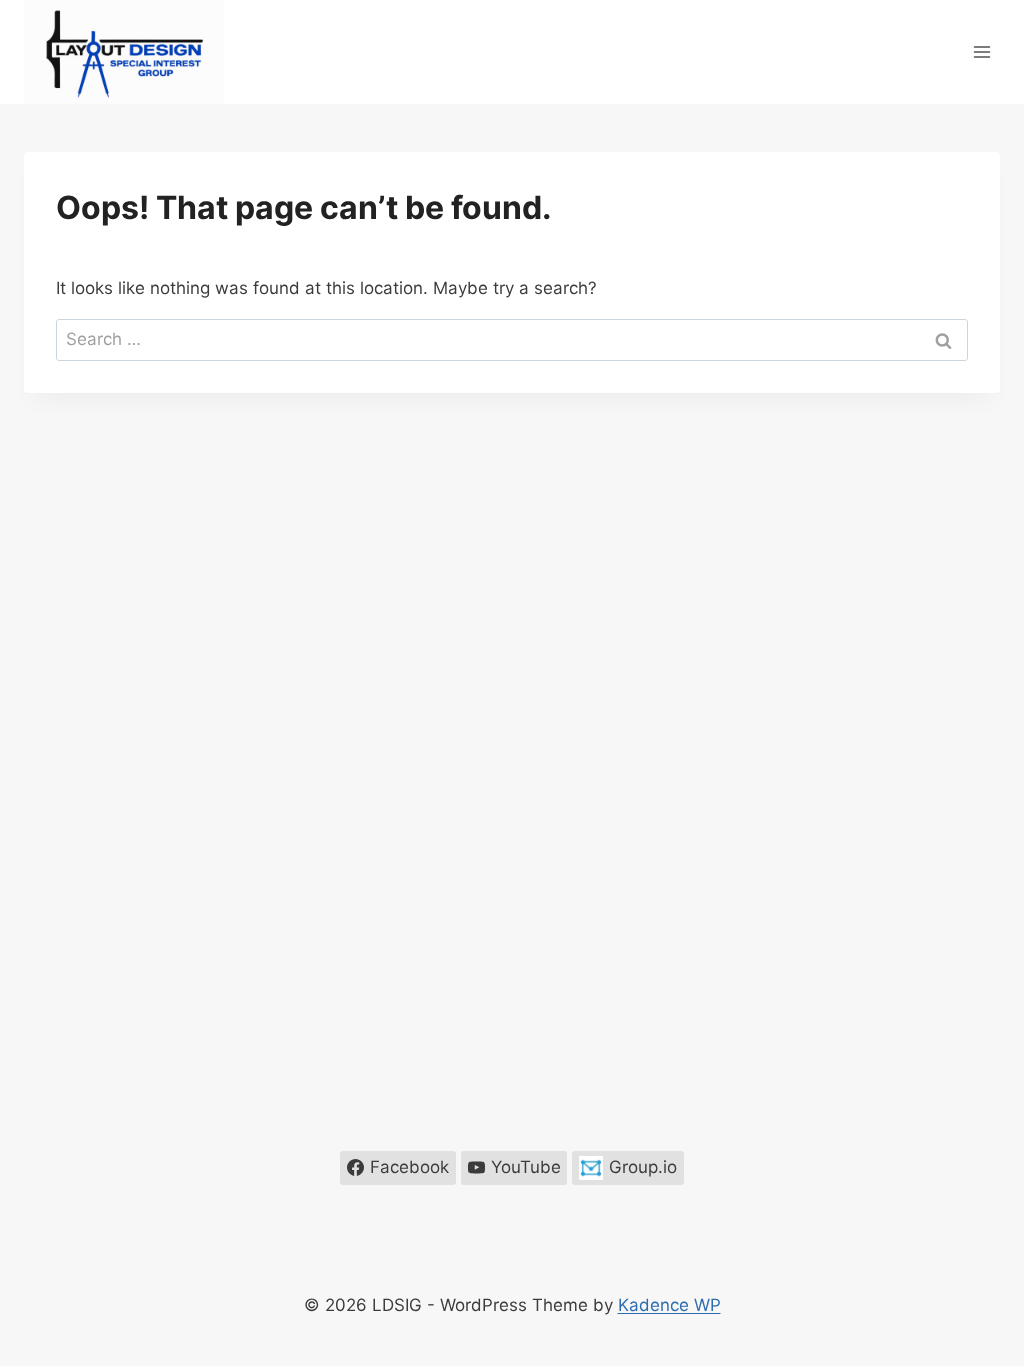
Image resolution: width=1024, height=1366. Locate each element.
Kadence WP (669, 1305)
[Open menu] (981, 51)
